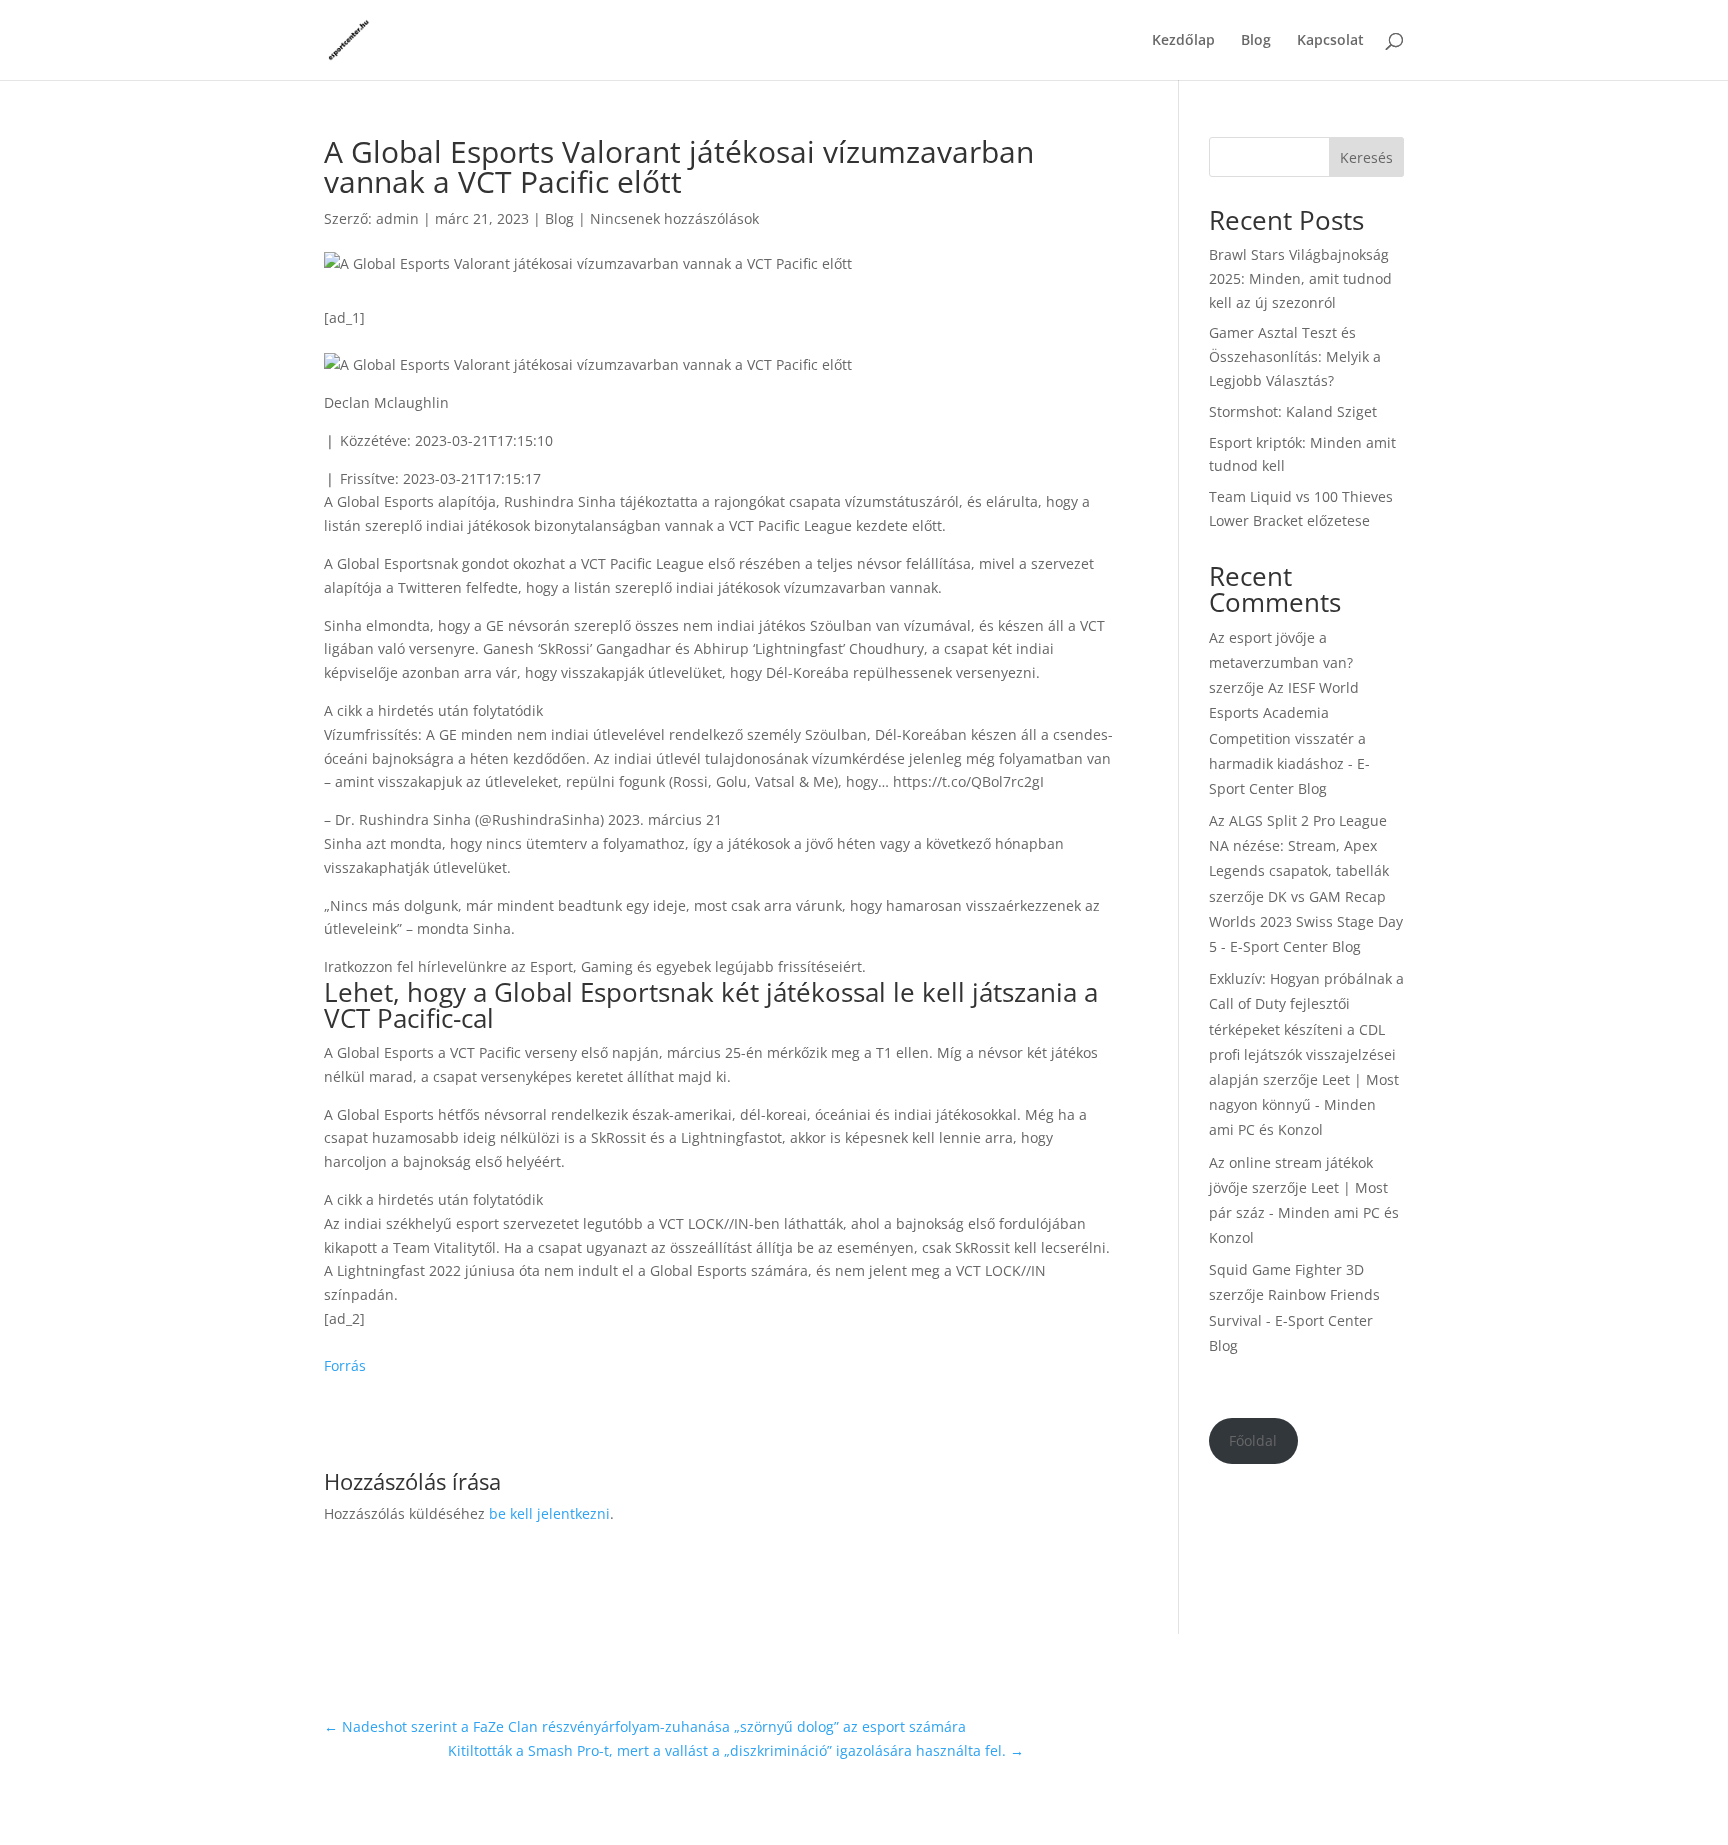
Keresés (1366, 157)
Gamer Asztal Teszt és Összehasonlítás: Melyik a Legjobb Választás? (1295, 356)
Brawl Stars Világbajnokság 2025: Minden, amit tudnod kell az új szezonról (1300, 278)
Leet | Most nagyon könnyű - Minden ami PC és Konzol (1304, 1104)
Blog (1256, 41)
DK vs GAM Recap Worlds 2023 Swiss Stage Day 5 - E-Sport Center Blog (1306, 921)
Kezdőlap (1183, 41)
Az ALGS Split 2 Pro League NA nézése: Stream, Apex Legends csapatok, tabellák (1299, 845)
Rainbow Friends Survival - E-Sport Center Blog (1294, 1319)
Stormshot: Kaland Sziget (1293, 411)
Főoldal (1253, 1440)
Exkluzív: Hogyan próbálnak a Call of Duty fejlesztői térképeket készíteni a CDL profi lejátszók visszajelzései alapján (1306, 1029)
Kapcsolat (1330, 41)
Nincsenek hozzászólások (674, 218)
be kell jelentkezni (549, 1513)
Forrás (345, 1365)
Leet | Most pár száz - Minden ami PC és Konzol (1304, 1212)
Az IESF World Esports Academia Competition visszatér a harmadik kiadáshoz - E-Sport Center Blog (1289, 738)
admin (397, 218)
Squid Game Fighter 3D (1286, 1269)
